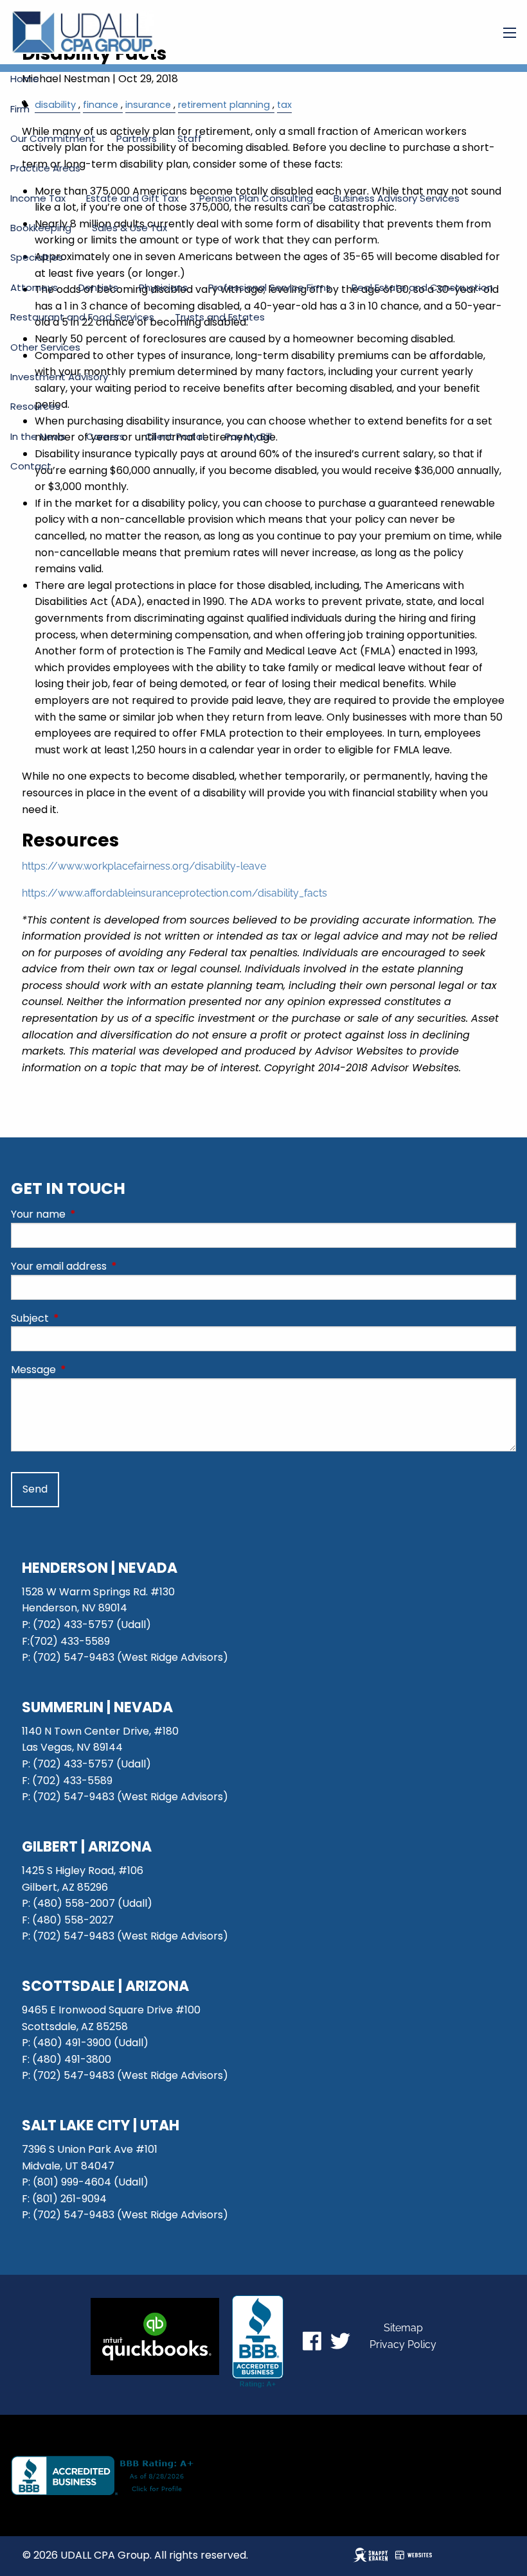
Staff (190, 138)
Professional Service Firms (270, 287)
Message (85, 1370)
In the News (38, 436)
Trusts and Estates (220, 317)
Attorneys (34, 287)
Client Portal (175, 436)
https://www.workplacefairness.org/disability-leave (144, 866)
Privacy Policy (403, 2344)
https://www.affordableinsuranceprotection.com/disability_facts (174, 893)
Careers (105, 436)
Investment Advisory (59, 377)
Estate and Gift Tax (132, 198)
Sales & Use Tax (130, 228)
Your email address (110, 1266)
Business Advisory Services (397, 198)
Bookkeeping (41, 228)
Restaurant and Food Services (82, 317)
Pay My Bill (248, 436)
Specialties (37, 257)
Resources (35, 406)
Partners (137, 138)
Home (25, 79)
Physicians (163, 287)
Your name (90, 1214)
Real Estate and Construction (422, 287)
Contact (31, 466)
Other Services (45, 347)
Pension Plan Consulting (256, 198)
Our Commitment (53, 138)
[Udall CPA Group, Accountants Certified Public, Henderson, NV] (258, 2342)
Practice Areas (45, 168)
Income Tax (38, 198)
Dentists (98, 287)
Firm (20, 109)
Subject (81, 1318)
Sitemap (403, 2328)
